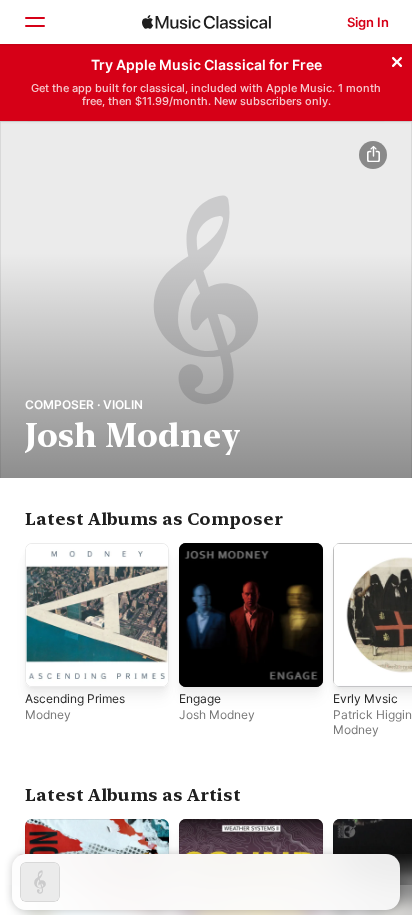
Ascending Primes (75, 698)
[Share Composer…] (373, 155)
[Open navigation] (34, 22)
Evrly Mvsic (365, 698)
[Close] (397, 59)
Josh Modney (217, 714)
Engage (200, 698)
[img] (206, 22)
